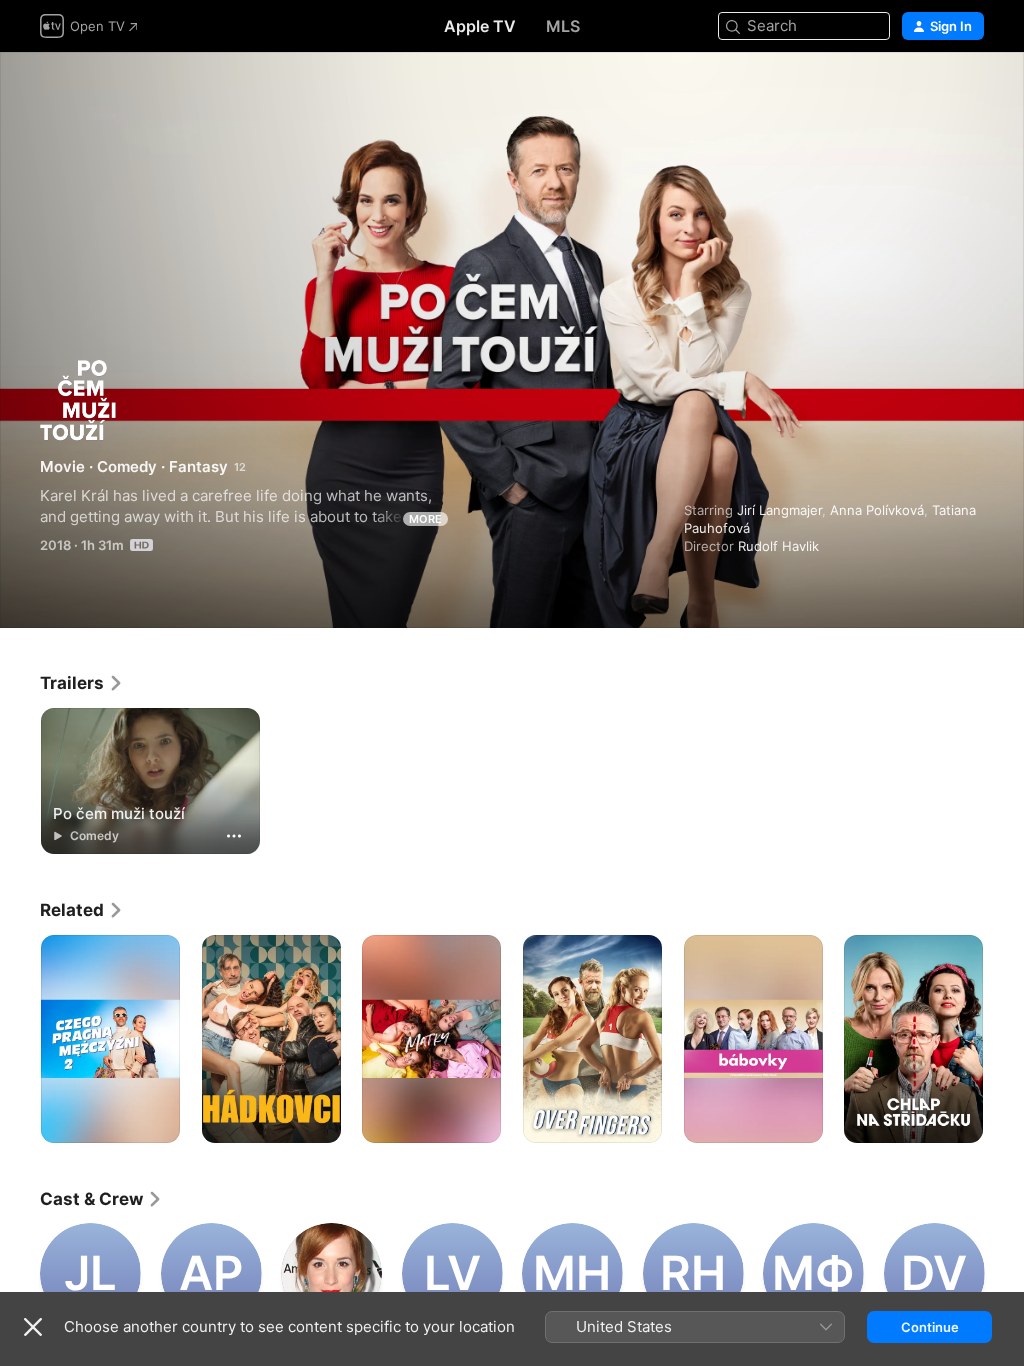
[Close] (33, 1327)
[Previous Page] (20, 1039)
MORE (425, 519)
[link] (82, 683)
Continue (930, 1327)
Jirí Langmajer (779, 510)
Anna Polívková (877, 510)
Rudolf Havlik (778, 546)
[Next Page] (1004, 1039)
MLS (563, 26)
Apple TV (480, 26)
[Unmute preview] (970, 91)
